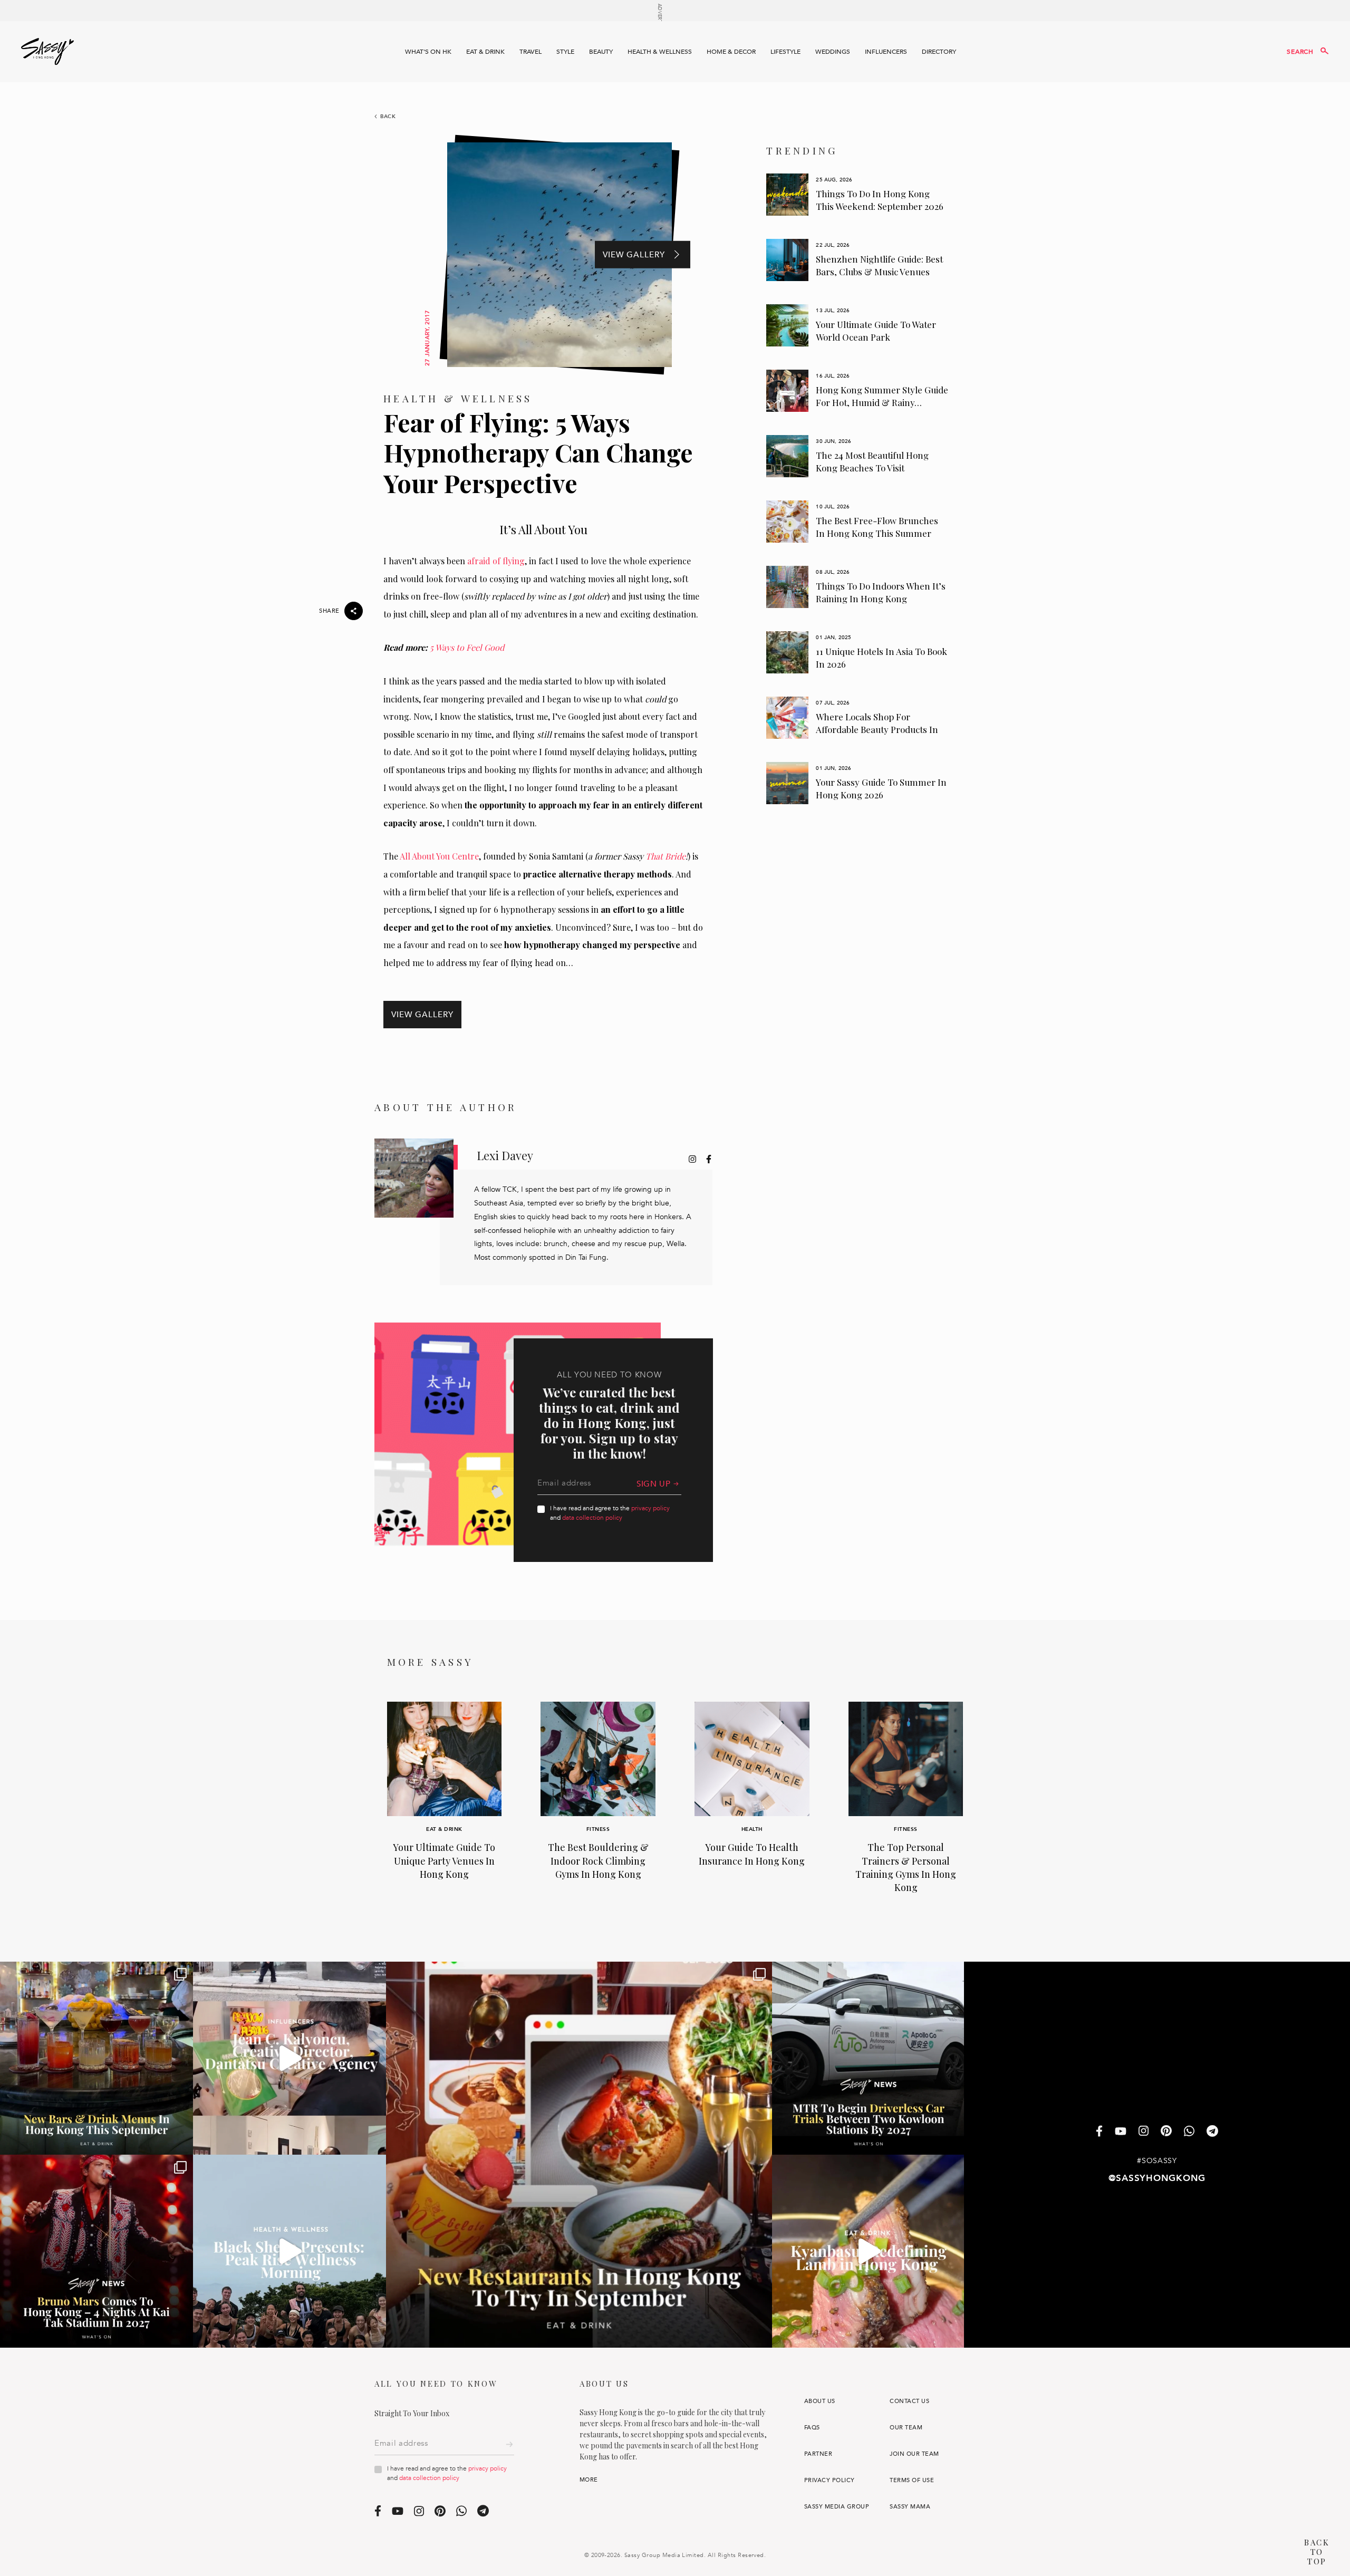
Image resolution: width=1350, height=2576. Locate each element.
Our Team (906, 2428)
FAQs (812, 2428)
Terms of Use (912, 2480)
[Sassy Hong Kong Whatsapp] (1189, 2132)
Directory (939, 52)
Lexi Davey (505, 1155)
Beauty (601, 52)
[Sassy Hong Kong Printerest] (1166, 2132)
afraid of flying (496, 561)
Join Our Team (914, 2454)
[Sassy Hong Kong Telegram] (1212, 2132)
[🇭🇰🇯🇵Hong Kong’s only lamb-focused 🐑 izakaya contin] (869, 2251)
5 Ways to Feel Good (467, 647)
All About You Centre (439, 856)
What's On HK (428, 52)
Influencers (886, 52)
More (589, 2480)
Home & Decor (731, 52)
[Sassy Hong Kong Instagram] (1144, 2132)
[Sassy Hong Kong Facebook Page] (1099, 2132)
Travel (531, 52)
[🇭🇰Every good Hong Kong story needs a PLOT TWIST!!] (290, 2058)
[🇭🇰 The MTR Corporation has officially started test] (869, 2058)
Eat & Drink (485, 52)
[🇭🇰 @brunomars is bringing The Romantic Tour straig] (97, 2251)
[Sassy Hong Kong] (47, 52)
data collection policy (592, 1518)
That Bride (666, 856)
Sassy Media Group (837, 2507)
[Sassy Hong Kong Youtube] (1121, 2132)
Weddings (833, 52)
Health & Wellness (660, 52)
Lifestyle (785, 52)
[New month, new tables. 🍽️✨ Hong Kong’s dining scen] (579, 2155)
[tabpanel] (858, 195)
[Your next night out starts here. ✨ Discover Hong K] (97, 2058)
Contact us (909, 2401)
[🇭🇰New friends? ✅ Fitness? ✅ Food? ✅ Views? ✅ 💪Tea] (290, 2251)
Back (388, 117)
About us (820, 2401)
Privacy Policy (830, 2480)
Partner (818, 2454)
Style (565, 52)
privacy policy (650, 1508)
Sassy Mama (910, 2507)
